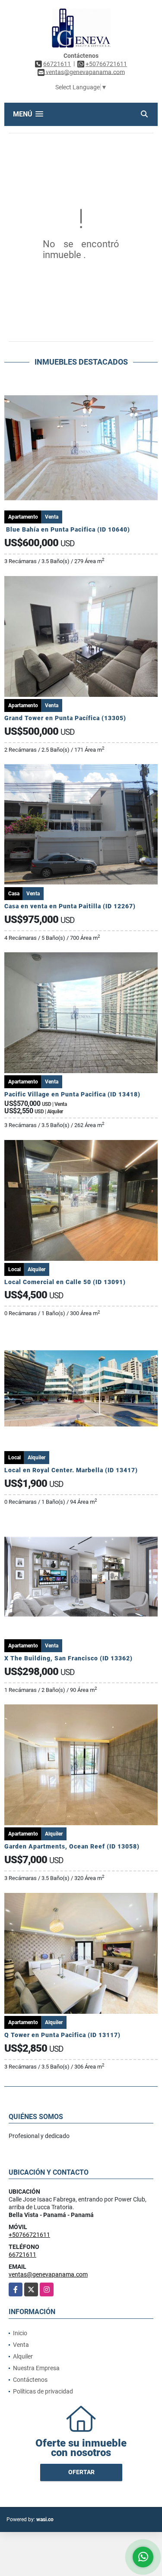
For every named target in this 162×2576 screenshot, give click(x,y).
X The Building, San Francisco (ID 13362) (68, 1658)
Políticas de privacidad (43, 2391)
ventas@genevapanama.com (48, 2274)
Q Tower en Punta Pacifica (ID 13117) (62, 2035)
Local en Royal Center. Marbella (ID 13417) (71, 1470)
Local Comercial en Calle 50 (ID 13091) (65, 1282)
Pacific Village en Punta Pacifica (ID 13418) (72, 1094)
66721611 (57, 64)
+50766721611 (106, 64)
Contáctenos (30, 2380)
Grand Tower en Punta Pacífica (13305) (65, 718)
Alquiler (23, 2356)
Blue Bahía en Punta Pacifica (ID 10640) (68, 529)
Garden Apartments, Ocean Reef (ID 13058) (72, 1846)
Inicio (20, 2333)
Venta (21, 2345)
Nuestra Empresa (36, 2368)
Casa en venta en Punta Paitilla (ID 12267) (70, 906)
